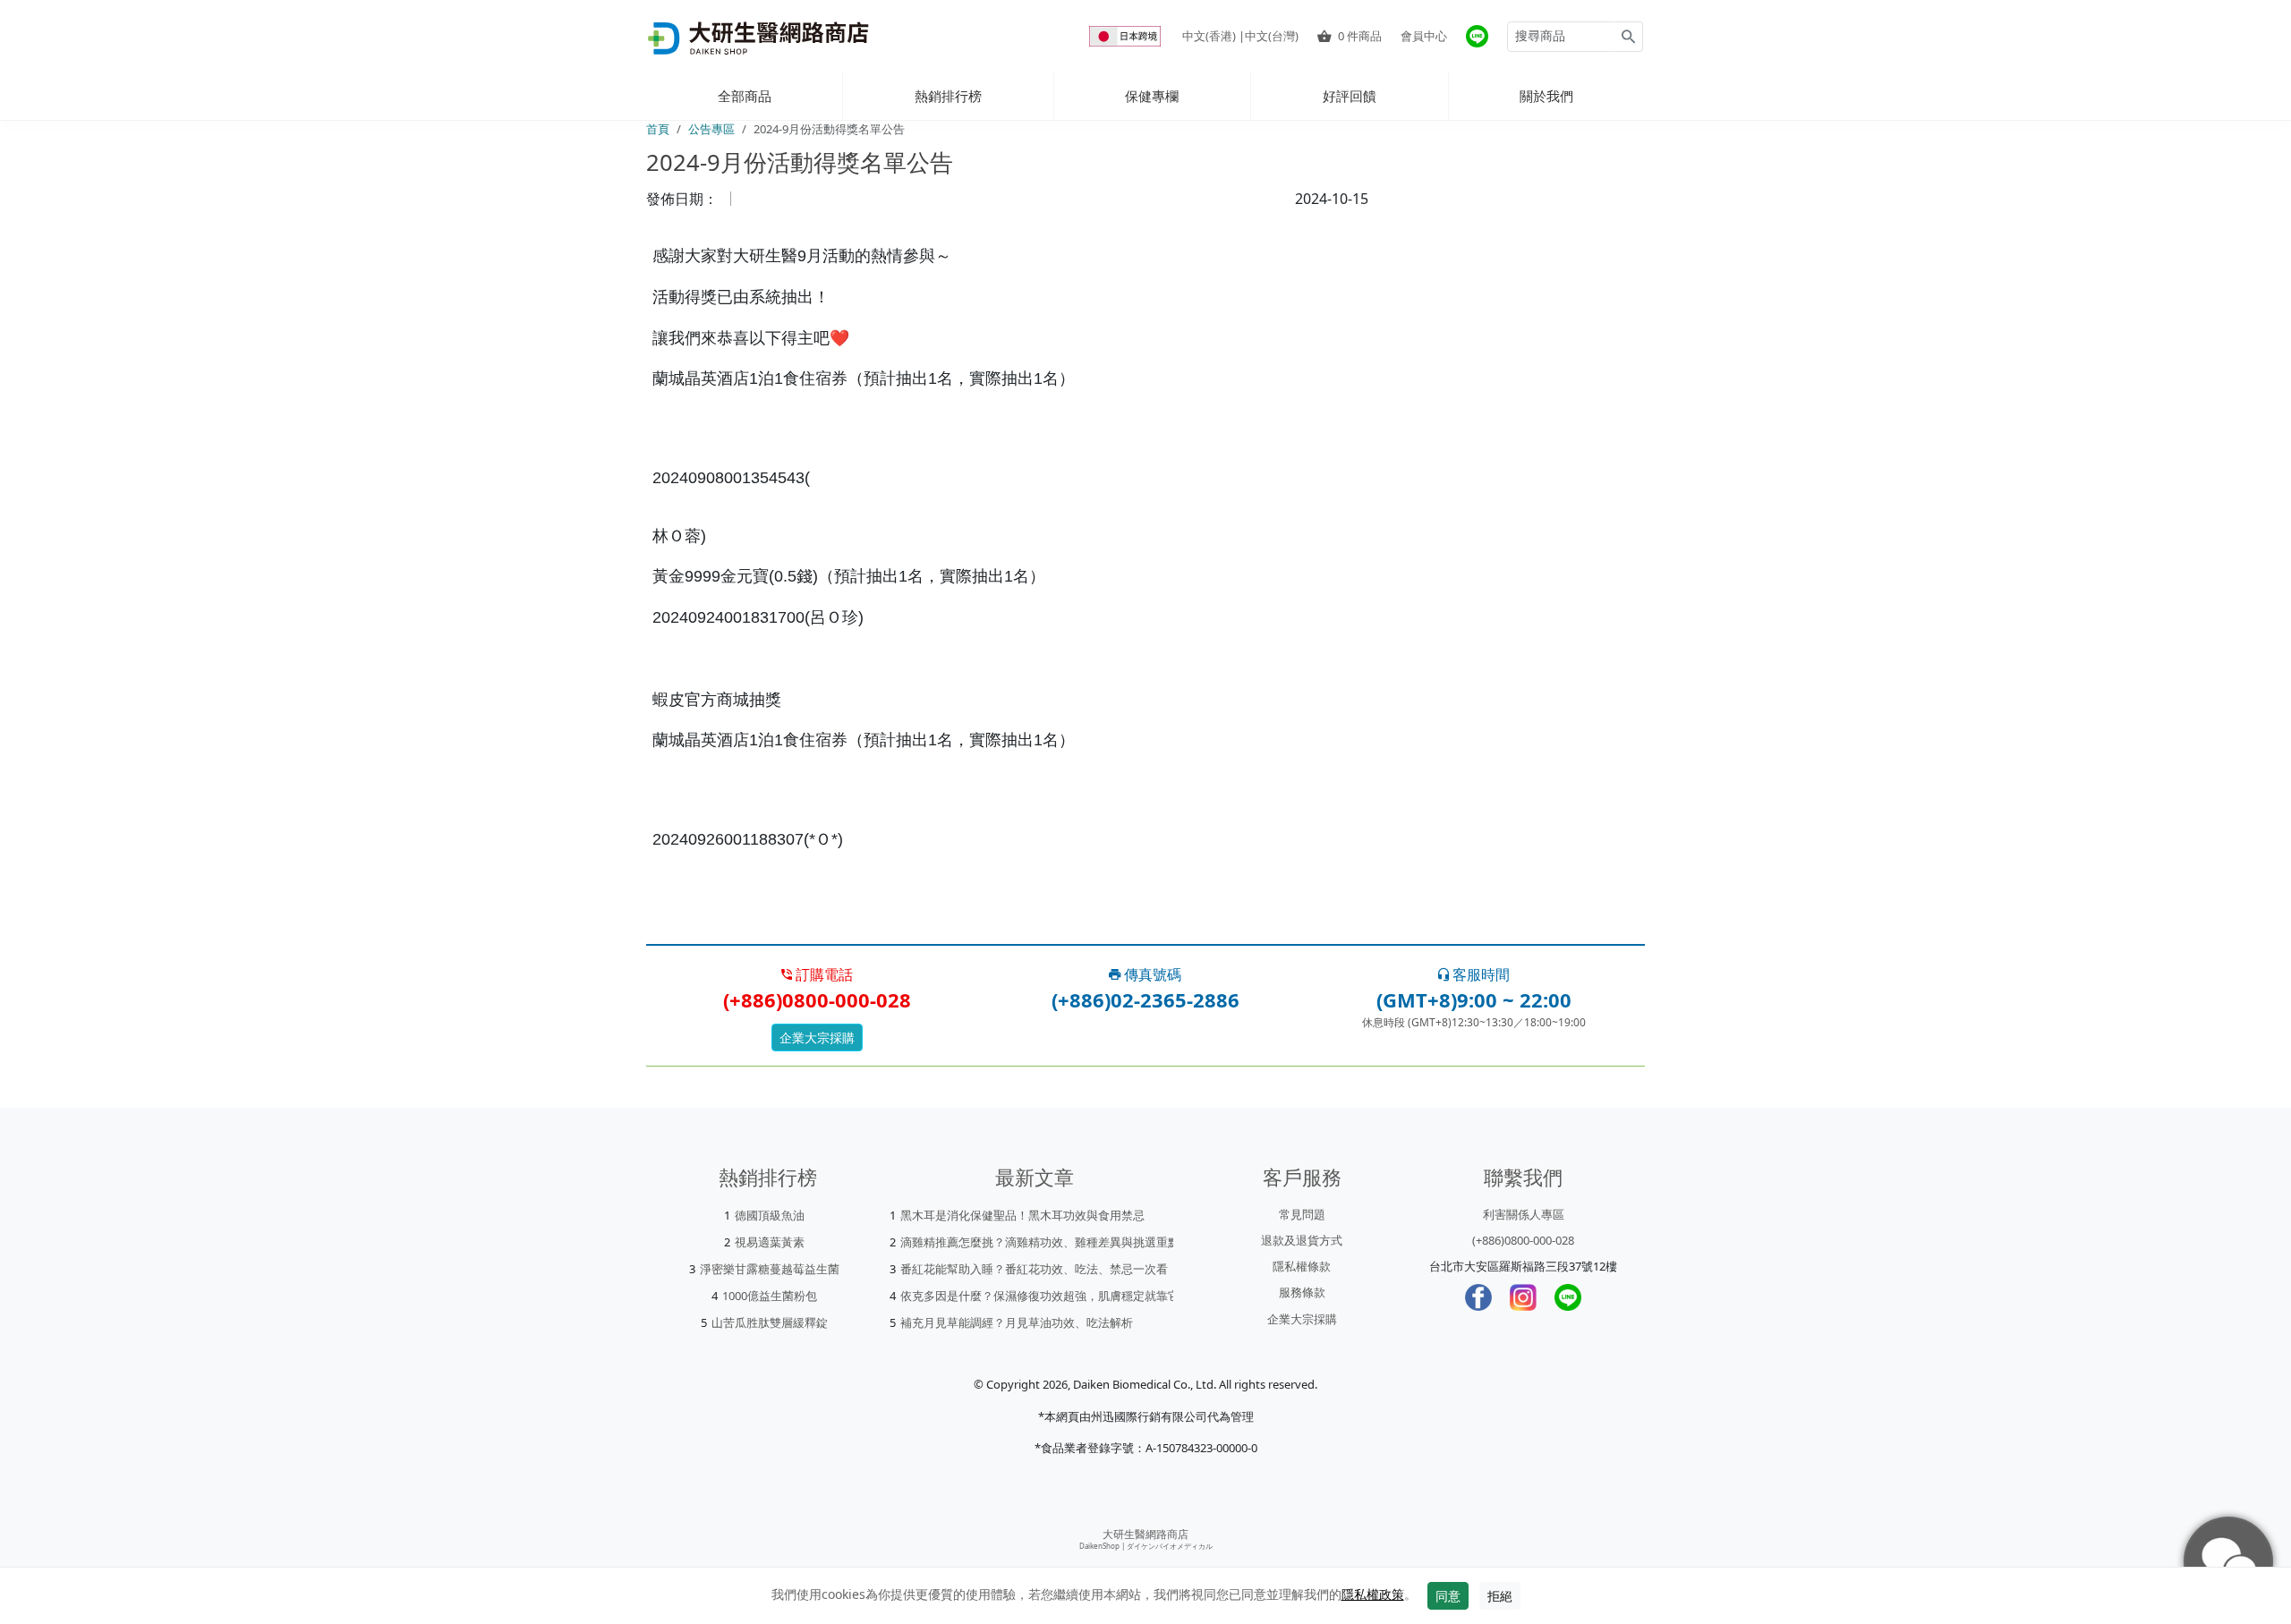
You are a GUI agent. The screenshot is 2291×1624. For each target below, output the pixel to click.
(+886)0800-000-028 (1523, 1240)
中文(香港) (1209, 36)
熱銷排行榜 (948, 96)
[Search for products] (1628, 37)
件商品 (1360, 36)
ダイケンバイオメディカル (1170, 1546)
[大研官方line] (1477, 36)
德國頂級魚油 (770, 1215)
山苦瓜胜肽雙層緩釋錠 (770, 1322)
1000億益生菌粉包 (770, 1296)
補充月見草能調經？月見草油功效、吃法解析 (1017, 1322)
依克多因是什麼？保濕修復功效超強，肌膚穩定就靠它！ (1046, 1296)
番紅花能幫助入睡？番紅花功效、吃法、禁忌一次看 (1034, 1269)
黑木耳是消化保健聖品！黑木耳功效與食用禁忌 (1022, 1215)
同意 (1448, 1596)
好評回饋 (1350, 96)
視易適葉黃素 (770, 1242)
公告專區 (711, 129)
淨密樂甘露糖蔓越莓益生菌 (770, 1269)
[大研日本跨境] (1127, 36)
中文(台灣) (1272, 36)
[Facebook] (1478, 1297)
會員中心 (1424, 36)
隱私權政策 (1373, 1594)
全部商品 (745, 96)
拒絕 (1500, 1596)
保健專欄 (1152, 96)
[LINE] (1568, 1297)
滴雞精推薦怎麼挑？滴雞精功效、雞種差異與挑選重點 (1040, 1242)
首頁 (658, 129)
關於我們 (1546, 96)
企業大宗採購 (817, 1037)
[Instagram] (1523, 1297)
